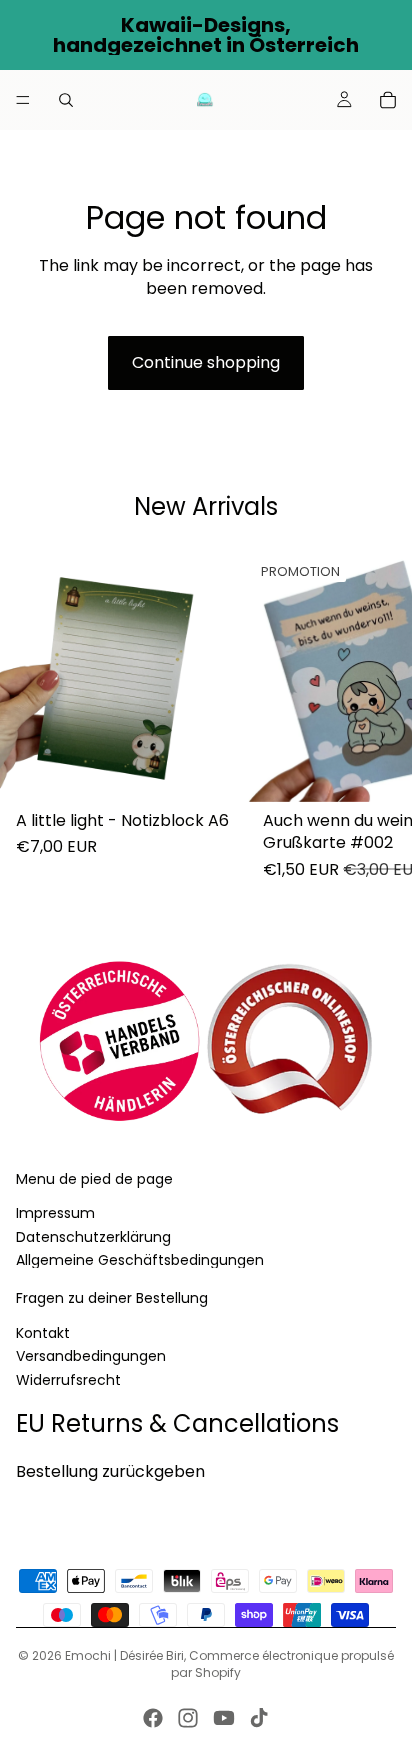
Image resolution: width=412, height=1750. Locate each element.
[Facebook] (153, 1718)
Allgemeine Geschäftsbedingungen (140, 1260)
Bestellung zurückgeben (110, 1471)
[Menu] (23, 100)
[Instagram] (188, 1718)
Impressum (55, 1214)
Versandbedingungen (91, 1357)
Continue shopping (206, 362)
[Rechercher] (66, 100)
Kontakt (43, 1333)
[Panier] (388, 100)
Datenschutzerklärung (93, 1237)
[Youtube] (224, 1718)
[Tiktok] (259, 1718)
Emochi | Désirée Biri (124, 1655)
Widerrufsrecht (68, 1380)
